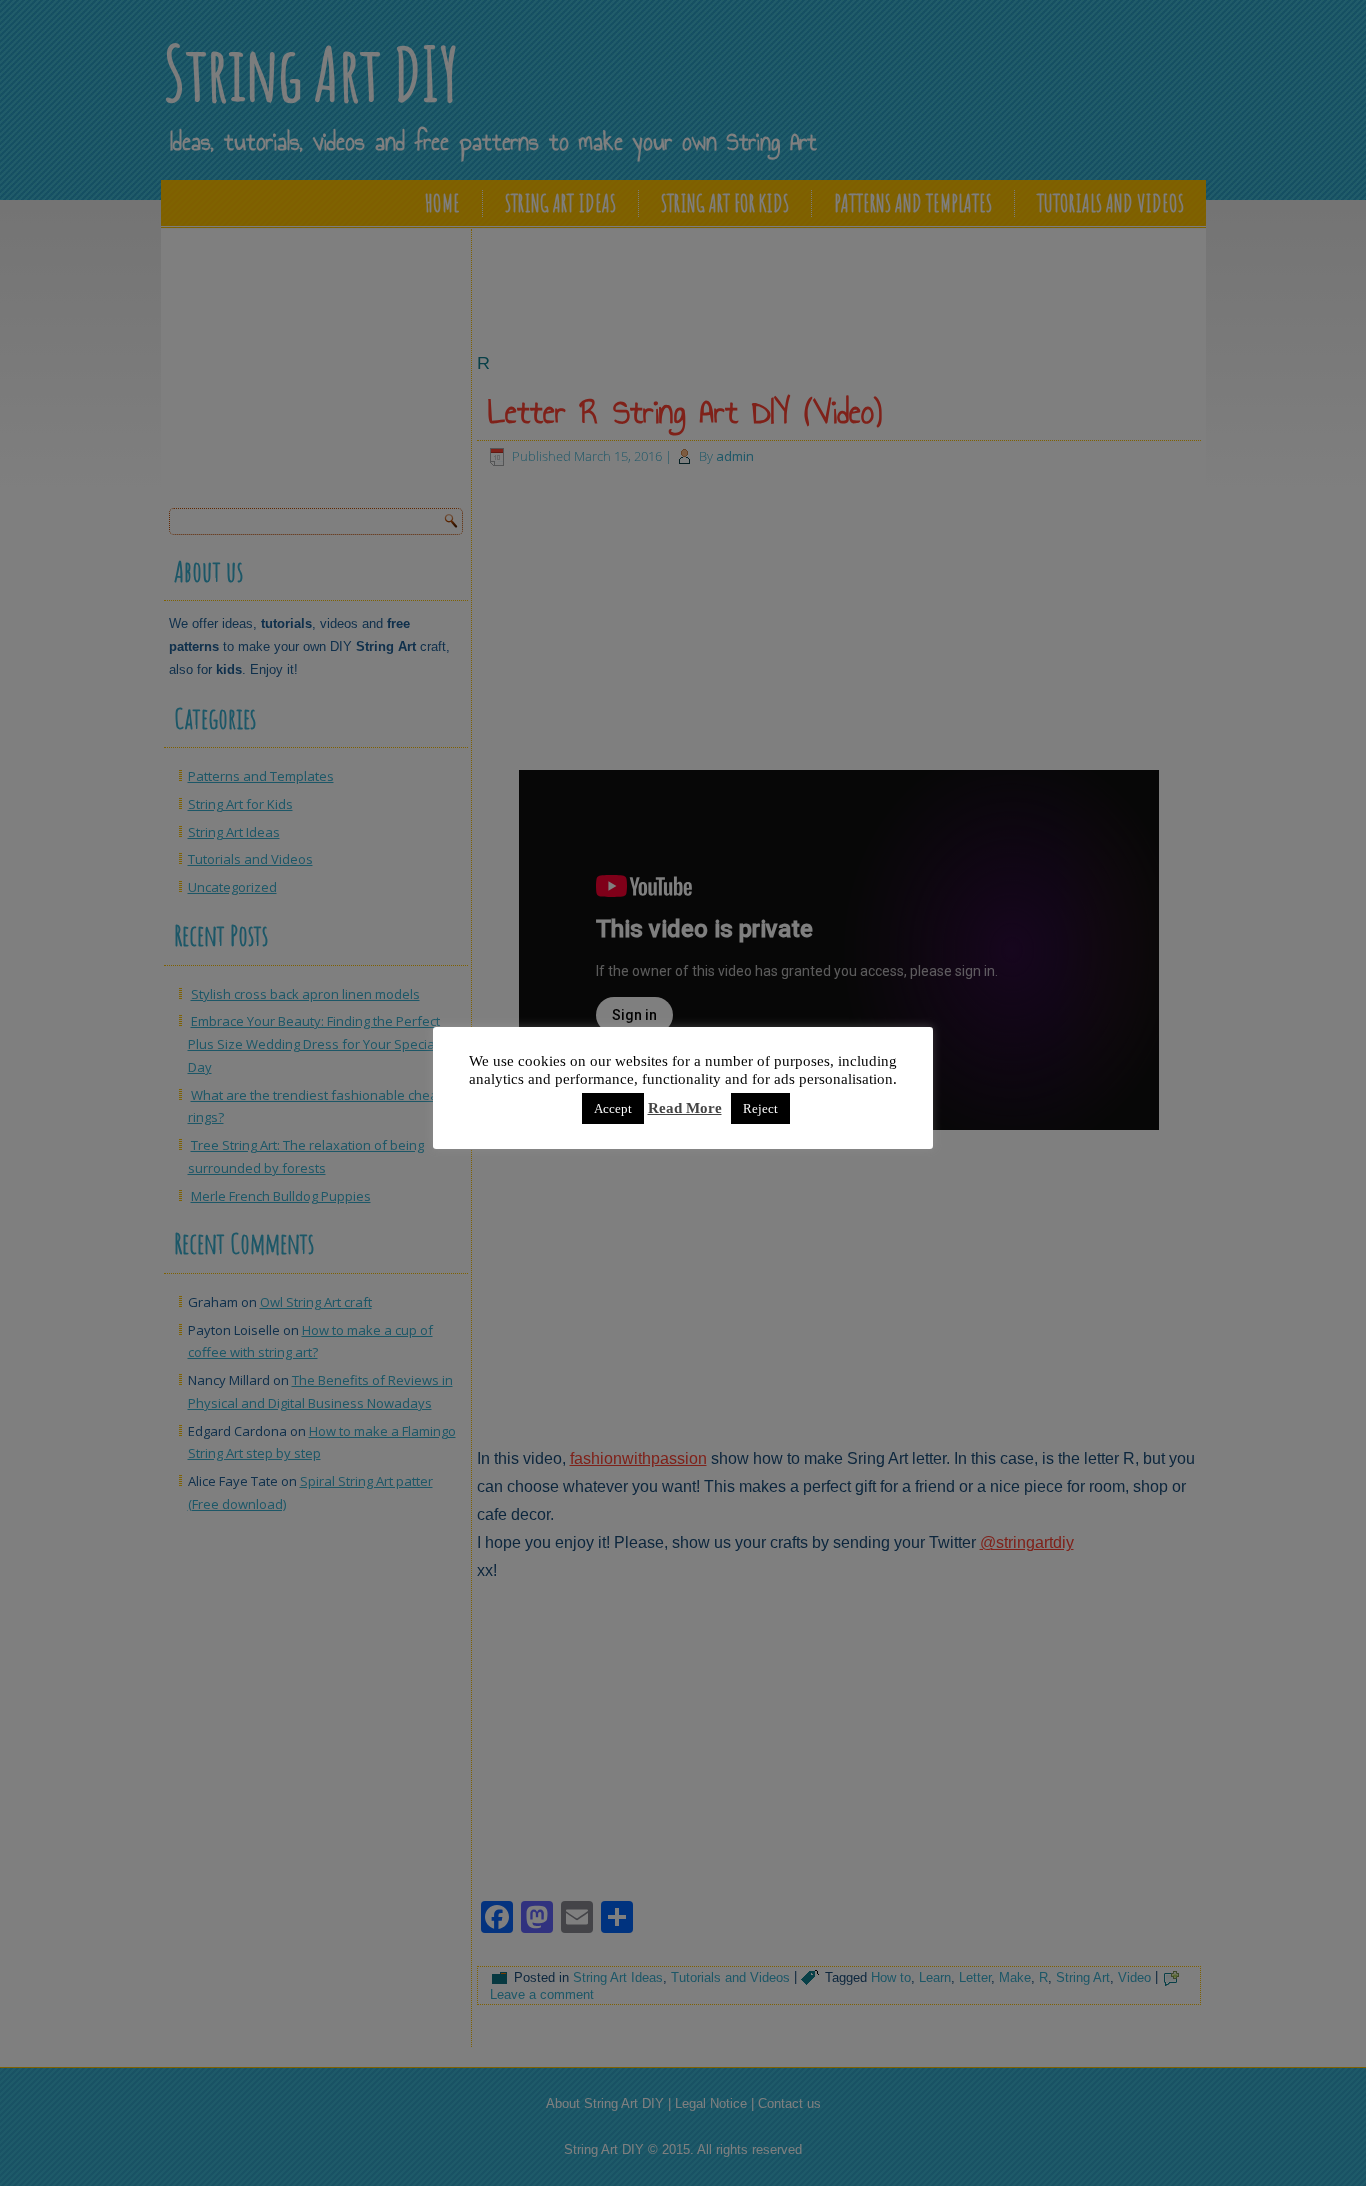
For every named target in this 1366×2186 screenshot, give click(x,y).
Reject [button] (760, 1108)
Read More (685, 1108)
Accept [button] (613, 1108)
